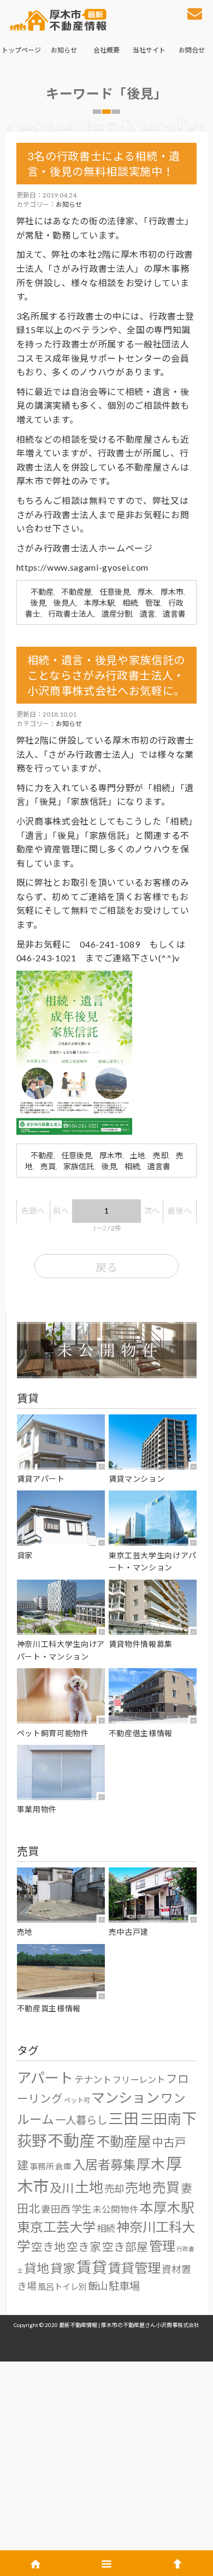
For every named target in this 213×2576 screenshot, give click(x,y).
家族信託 (79, 1166)
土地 (138, 1155)
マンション (125, 2097)
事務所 (42, 2166)
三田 (123, 2118)
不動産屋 (76, 592)
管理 (153, 603)
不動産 (42, 592)
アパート (45, 2078)
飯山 (98, 2286)
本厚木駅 (99, 603)
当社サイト (149, 50)
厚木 (145, 592)
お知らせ (64, 50)
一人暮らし (81, 2120)
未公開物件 (116, 2209)
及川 (62, 2188)
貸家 (63, 2268)
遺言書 (174, 614)
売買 (48, 1166)
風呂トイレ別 (62, 2287)
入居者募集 (104, 2165)
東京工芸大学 (56, 2227)
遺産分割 (117, 614)
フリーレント (139, 2079)
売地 (138, 2187)
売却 (161, 1155)
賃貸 (92, 2267)
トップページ (21, 50)
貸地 (37, 2268)
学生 (81, 2209)
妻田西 (56, 2209)
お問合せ (192, 50)
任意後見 (115, 592)
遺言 (147, 614)
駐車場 (124, 2286)
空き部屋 (125, 2247)
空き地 (48, 2247)
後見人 (65, 603)
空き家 (84, 2247)
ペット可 (77, 2100)
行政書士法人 (71, 614)
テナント (93, 2079)
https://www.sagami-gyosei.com (82, 567)
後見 (38, 603)
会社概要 (106, 50)
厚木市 (172, 592)
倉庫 (63, 2166)
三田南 (160, 2119)
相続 (130, 603)
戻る (106, 1267)
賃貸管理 (134, 2268)
